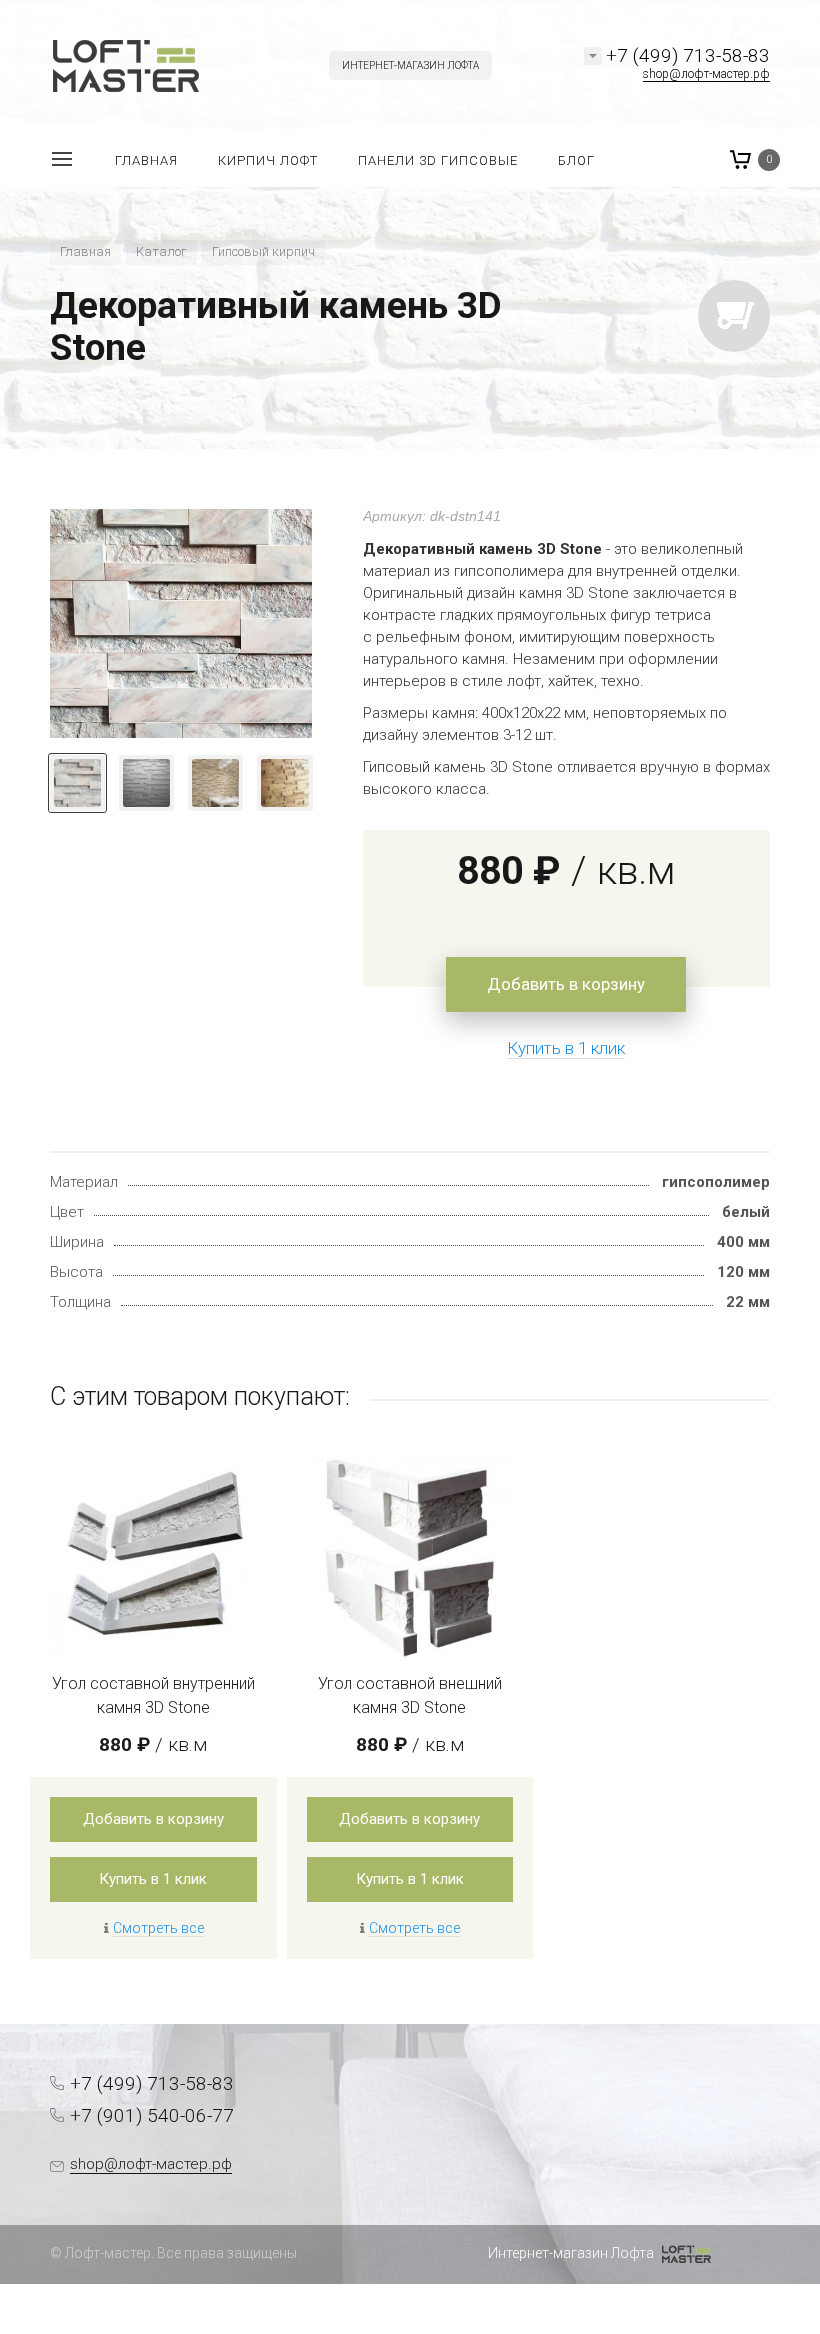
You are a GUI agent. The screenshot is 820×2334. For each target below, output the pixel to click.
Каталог (161, 251)
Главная (85, 251)
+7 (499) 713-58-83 (688, 55)
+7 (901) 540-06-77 (152, 2115)
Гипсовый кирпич (263, 251)
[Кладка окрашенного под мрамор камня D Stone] (181, 623)
